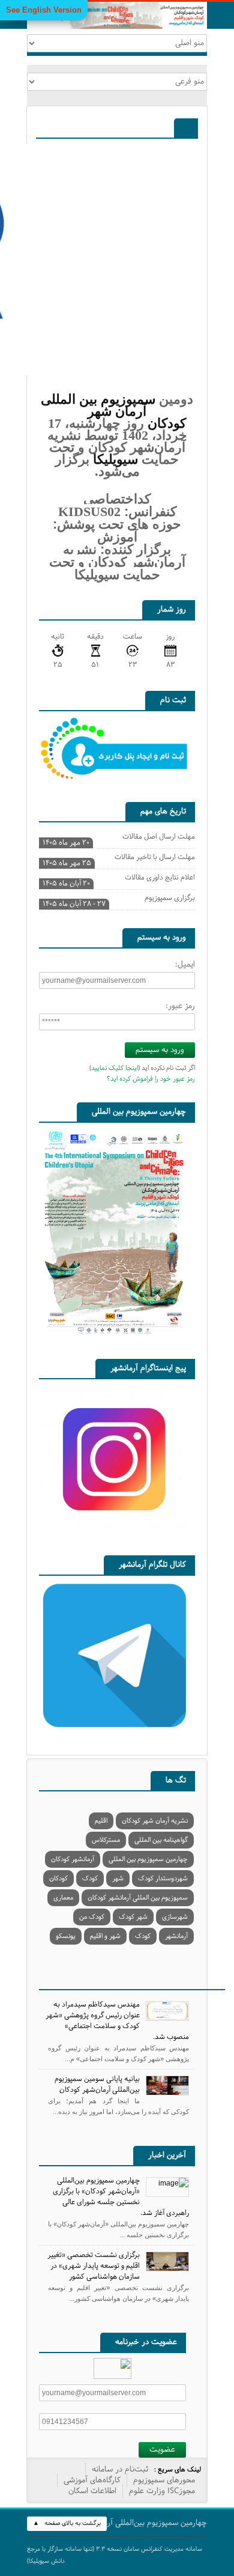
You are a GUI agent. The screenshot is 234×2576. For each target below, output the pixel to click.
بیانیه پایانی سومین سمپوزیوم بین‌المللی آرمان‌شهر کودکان (97, 2085)
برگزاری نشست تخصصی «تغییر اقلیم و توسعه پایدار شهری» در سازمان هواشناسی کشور (94, 2266)
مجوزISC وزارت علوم (162, 2491)
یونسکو (66, 1936)
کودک (90, 1879)
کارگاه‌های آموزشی (92, 2480)
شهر (118, 1879)
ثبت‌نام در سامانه (120, 2470)
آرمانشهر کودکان (73, 1859)
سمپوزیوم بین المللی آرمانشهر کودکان (138, 1898)
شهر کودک (133, 1917)
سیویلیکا (115, 459)
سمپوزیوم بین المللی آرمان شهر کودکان (113, 411)
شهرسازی (175, 1917)
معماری (63, 1898)
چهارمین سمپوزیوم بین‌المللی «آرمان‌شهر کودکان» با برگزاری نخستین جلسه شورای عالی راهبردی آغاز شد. (121, 2197)
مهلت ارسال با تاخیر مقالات (119, 858)
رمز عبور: (180, 1006)
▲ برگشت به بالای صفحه (67, 2523)
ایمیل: (185, 965)
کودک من (92, 1917)
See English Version (44, 10)
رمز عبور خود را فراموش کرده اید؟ (151, 1079)
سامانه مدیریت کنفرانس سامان (163, 2549)
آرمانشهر (176, 1936)
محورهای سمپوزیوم (164, 2480)
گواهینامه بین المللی (161, 1840)
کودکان (58, 1879)
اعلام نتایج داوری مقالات (119, 879)
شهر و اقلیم (105, 1936)
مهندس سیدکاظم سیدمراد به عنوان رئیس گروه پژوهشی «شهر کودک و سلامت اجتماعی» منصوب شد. (117, 2021)
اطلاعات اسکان (92, 2491)
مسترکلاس (106, 1840)
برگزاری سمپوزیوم (119, 899)
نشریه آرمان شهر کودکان (155, 1821)
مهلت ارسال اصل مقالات (119, 838)
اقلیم (101, 1821)
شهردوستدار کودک (163, 1879)
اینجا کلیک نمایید (115, 1068)
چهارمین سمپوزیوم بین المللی (148, 1859)
